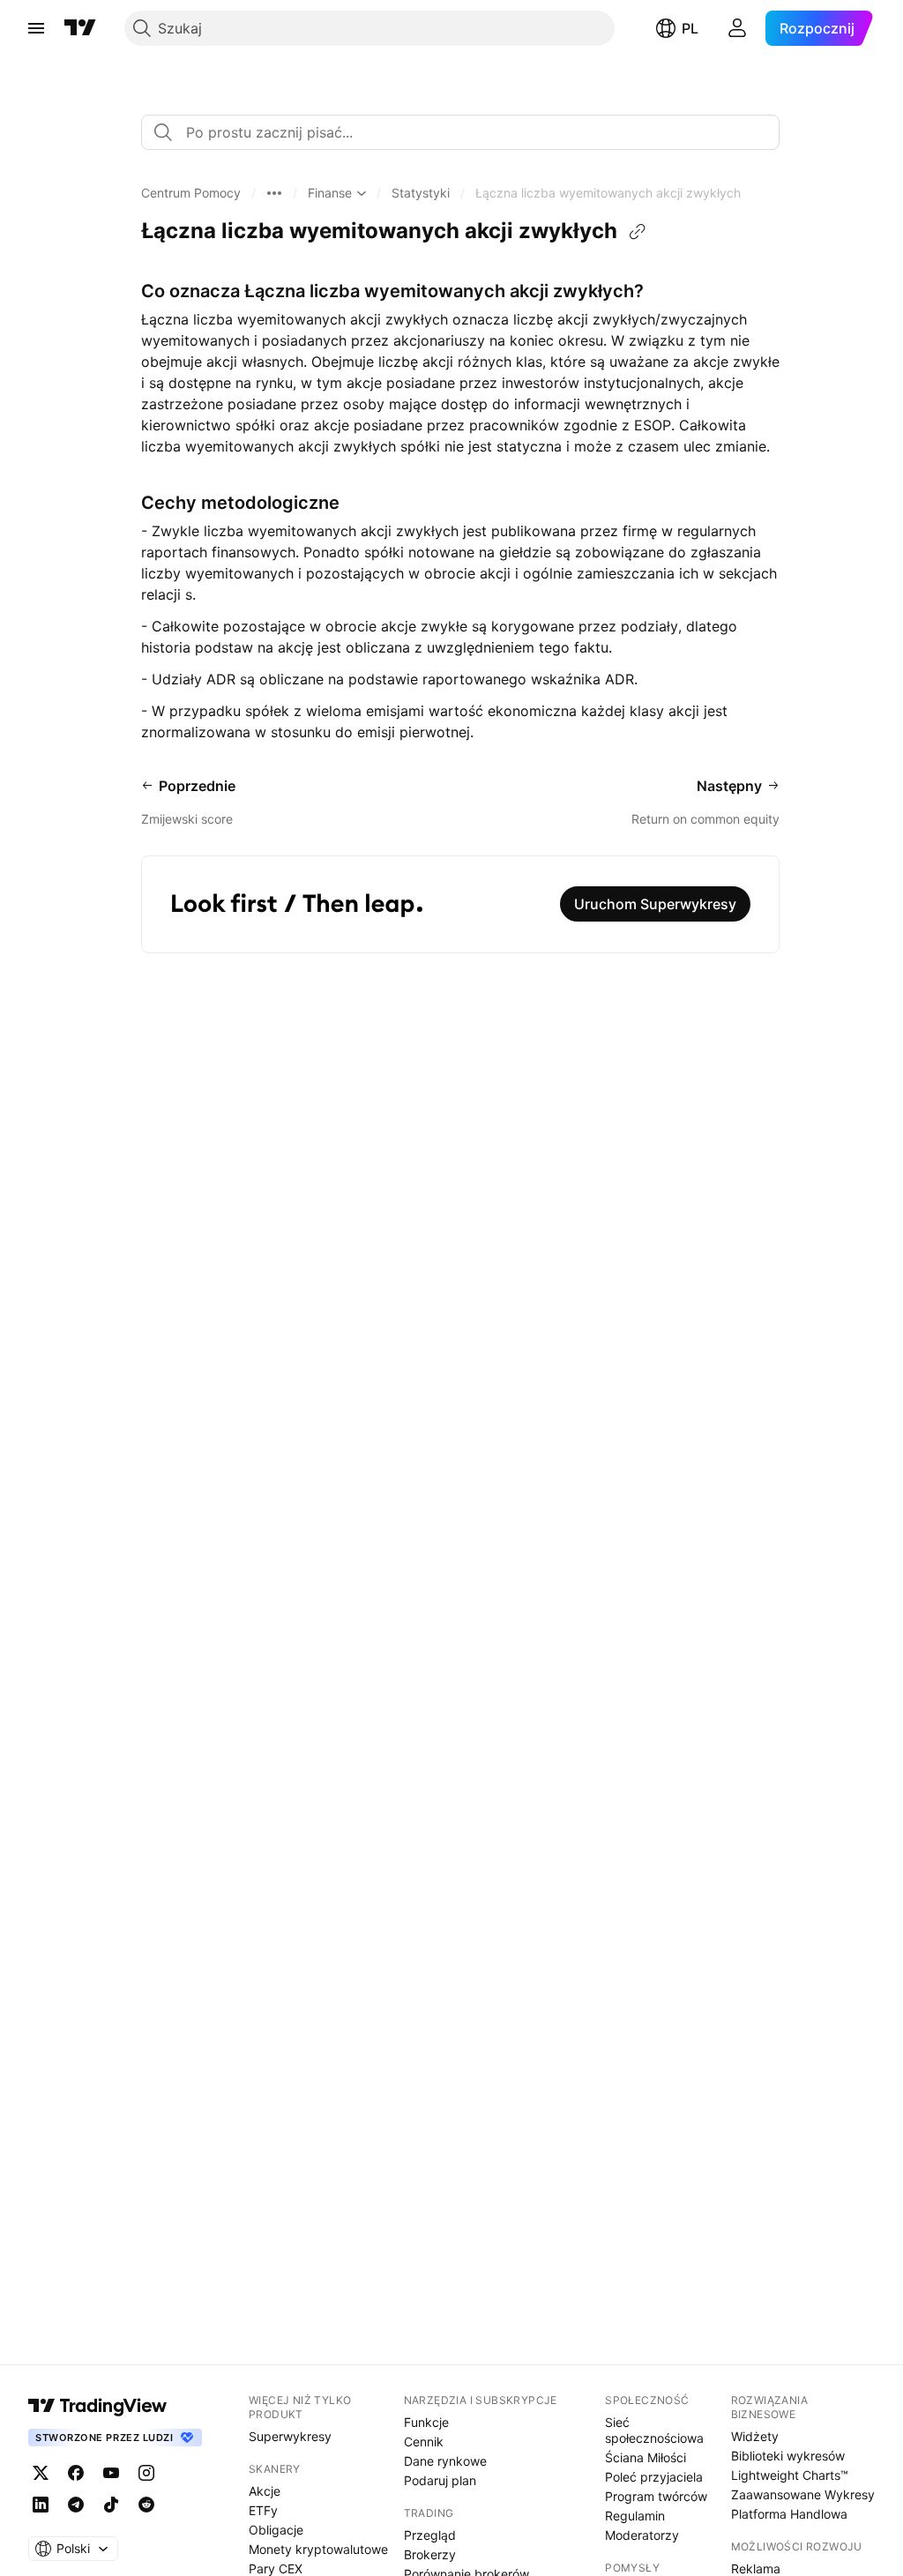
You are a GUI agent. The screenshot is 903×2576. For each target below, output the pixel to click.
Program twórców (656, 2496)
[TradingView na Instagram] (146, 2473)
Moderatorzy (642, 2535)
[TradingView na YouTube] (111, 2473)
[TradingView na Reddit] (146, 2505)
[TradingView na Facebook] (76, 2473)
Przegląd (430, 2535)
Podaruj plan (440, 2480)
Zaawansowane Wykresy (803, 2494)
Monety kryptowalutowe (318, 2549)
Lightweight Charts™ (790, 2475)
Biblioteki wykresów (788, 2456)
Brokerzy (430, 2554)
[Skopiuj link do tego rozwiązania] (638, 232)
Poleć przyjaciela (654, 2477)
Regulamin (635, 2516)
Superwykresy (290, 2436)
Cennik (424, 2442)
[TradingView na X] (41, 2473)
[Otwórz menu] (36, 28)
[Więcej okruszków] (274, 193)
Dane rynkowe (445, 2461)
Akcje (265, 2491)
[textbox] (467, 132)
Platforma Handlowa (789, 2514)
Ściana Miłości (646, 2457)
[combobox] (460, 132)
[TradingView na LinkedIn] (41, 2505)
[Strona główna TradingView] (80, 28)
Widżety (755, 2436)
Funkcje (426, 2422)
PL (690, 28)
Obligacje (276, 2530)
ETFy (263, 2510)
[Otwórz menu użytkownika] (737, 28)
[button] (191, 193)
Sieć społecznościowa (654, 2430)
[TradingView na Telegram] (76, 2505)
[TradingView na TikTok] (111, 2505)
